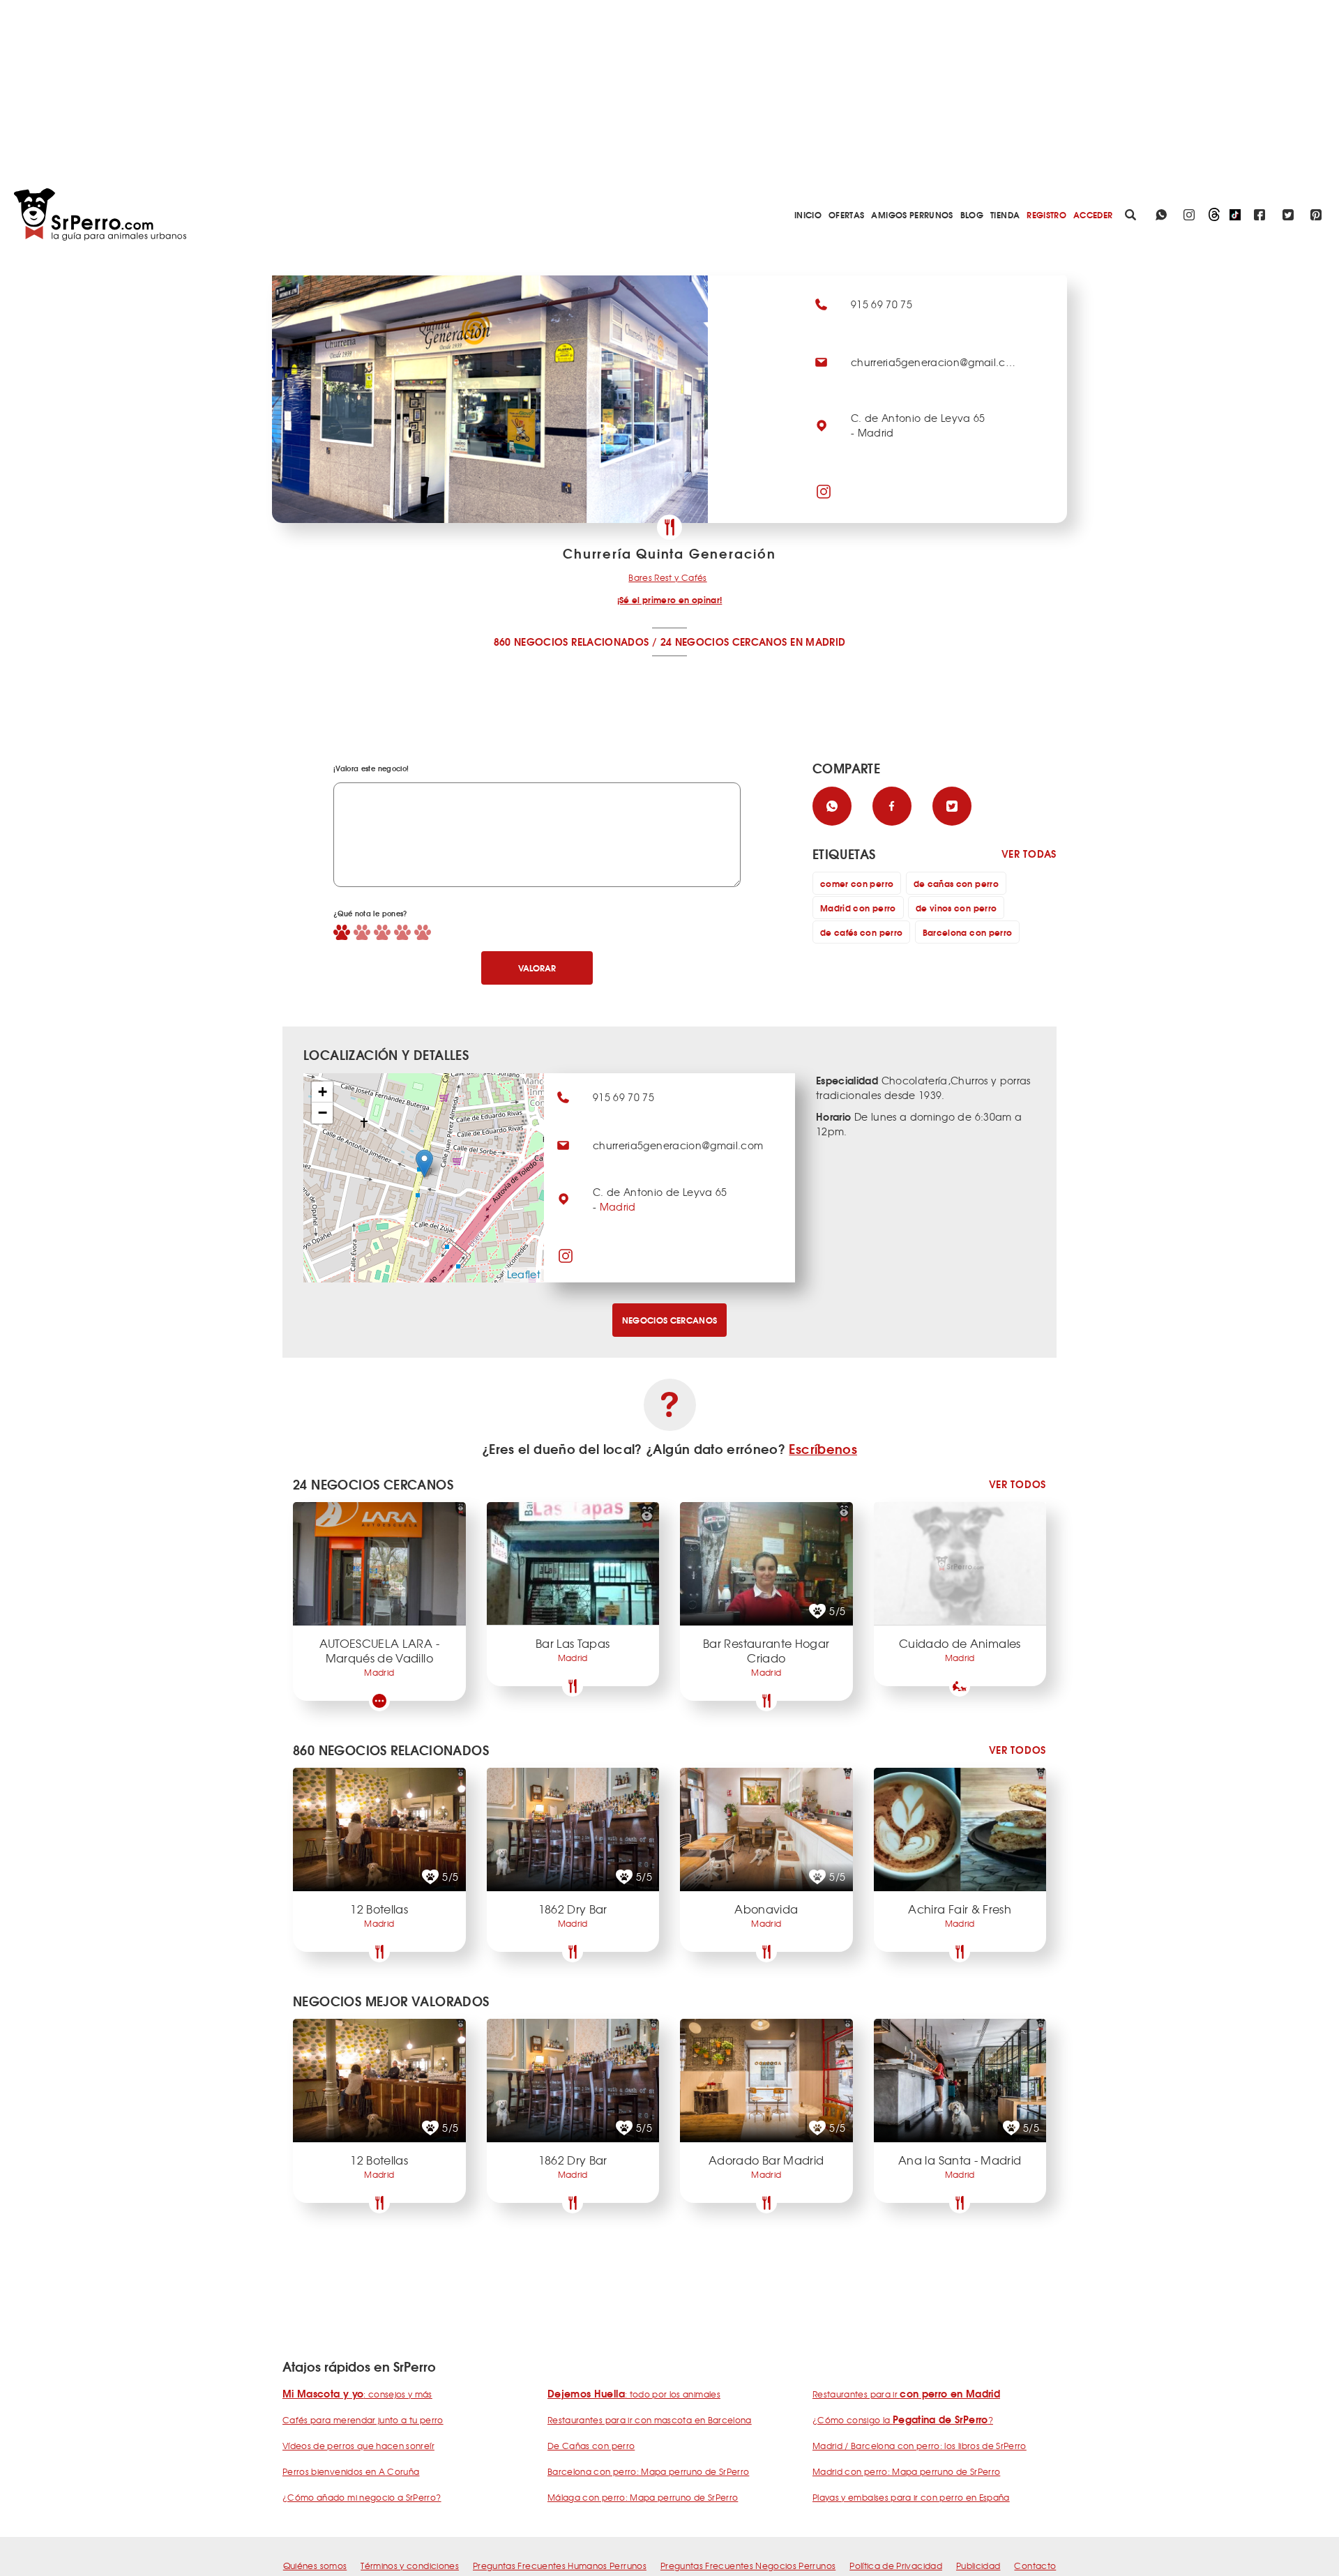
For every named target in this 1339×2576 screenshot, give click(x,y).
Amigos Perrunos (912, 214)
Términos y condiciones (410, 2566)
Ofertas (846, 214)
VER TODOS (1018, 1484)
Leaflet (524, 1274)
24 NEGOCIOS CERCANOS (724, 642)
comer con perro (857, 883)
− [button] (323, 1113)
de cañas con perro (956, 883)
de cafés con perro (861, 932)
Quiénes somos (315, 2566)
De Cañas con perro (591, 2446)
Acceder (1093, 214)
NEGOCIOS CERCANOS (670, 1320)
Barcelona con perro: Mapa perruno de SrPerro (648, 2471)
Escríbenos (823, 1448)
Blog (972, 214)
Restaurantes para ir (906, 2394)
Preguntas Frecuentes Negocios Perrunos (748, 2566)
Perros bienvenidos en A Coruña (351, 2471)
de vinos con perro (956, 908)
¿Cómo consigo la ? (903, 2420)
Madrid (618, 1206)
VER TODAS (1029, 854)
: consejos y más (357, 2394)
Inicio (808, 214)
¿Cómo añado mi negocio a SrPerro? (362, 2497)
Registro (1046, 214)
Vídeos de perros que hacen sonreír (358, 2446)
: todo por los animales (634, 2394)
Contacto (1035, 2566)
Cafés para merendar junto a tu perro (363, 2420)
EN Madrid (818, 642)
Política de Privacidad (896, 2566)
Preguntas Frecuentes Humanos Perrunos (560, 2566)
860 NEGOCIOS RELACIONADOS (572, 642)
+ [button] (323, 1092)
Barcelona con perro (968, 932)
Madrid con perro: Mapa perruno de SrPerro (906, 2471)
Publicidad (978, 2566)
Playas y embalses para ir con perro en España (911, 2497)
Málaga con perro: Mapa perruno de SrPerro (643, 2497)
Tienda (1005, 214)
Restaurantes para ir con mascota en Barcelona (650, 2420)
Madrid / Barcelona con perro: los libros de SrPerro (920, 2446)
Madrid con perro (858, 908)
